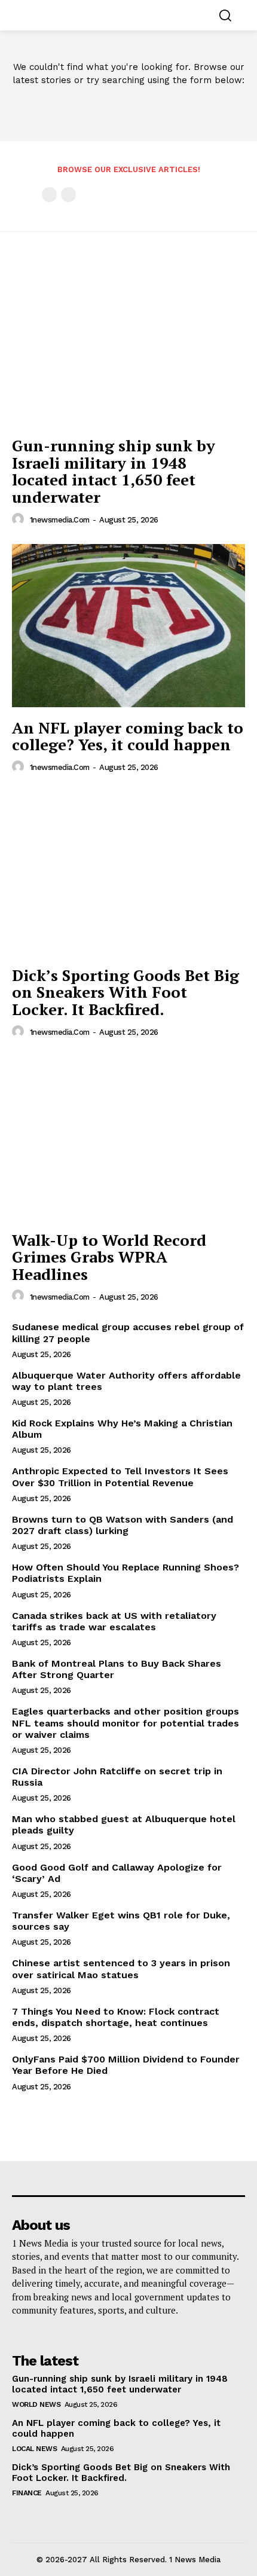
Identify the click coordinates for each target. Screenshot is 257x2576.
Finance (27, 2493)
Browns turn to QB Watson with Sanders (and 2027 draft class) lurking (123, 1525)
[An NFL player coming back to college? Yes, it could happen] (128, 626)
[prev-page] (49, 195)
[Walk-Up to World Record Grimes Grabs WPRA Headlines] (128, 1138)
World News (36, 2404)
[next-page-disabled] (68, 195)
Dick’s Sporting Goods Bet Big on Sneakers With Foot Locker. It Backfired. (126, 992)
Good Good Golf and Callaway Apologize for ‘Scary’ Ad (117, 1873)
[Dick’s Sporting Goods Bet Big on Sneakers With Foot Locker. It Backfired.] (128, 873)
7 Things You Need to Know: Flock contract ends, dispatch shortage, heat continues (116, 2017)
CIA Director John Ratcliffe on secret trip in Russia (117, 1777)
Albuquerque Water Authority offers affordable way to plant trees (126, 1381)
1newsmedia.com (60, 520)
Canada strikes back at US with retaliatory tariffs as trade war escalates (114, 1621)
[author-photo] (20, 520)
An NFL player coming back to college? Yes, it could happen (128, 736)
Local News (34, 2449)
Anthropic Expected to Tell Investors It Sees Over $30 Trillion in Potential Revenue (120, 1477)
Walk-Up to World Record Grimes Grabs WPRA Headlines (109, 1257)
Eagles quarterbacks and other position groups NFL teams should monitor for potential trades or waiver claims (126, 1723)
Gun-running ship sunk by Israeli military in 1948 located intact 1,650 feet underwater (114, 471)
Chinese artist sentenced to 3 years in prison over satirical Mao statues (121, 1969)
